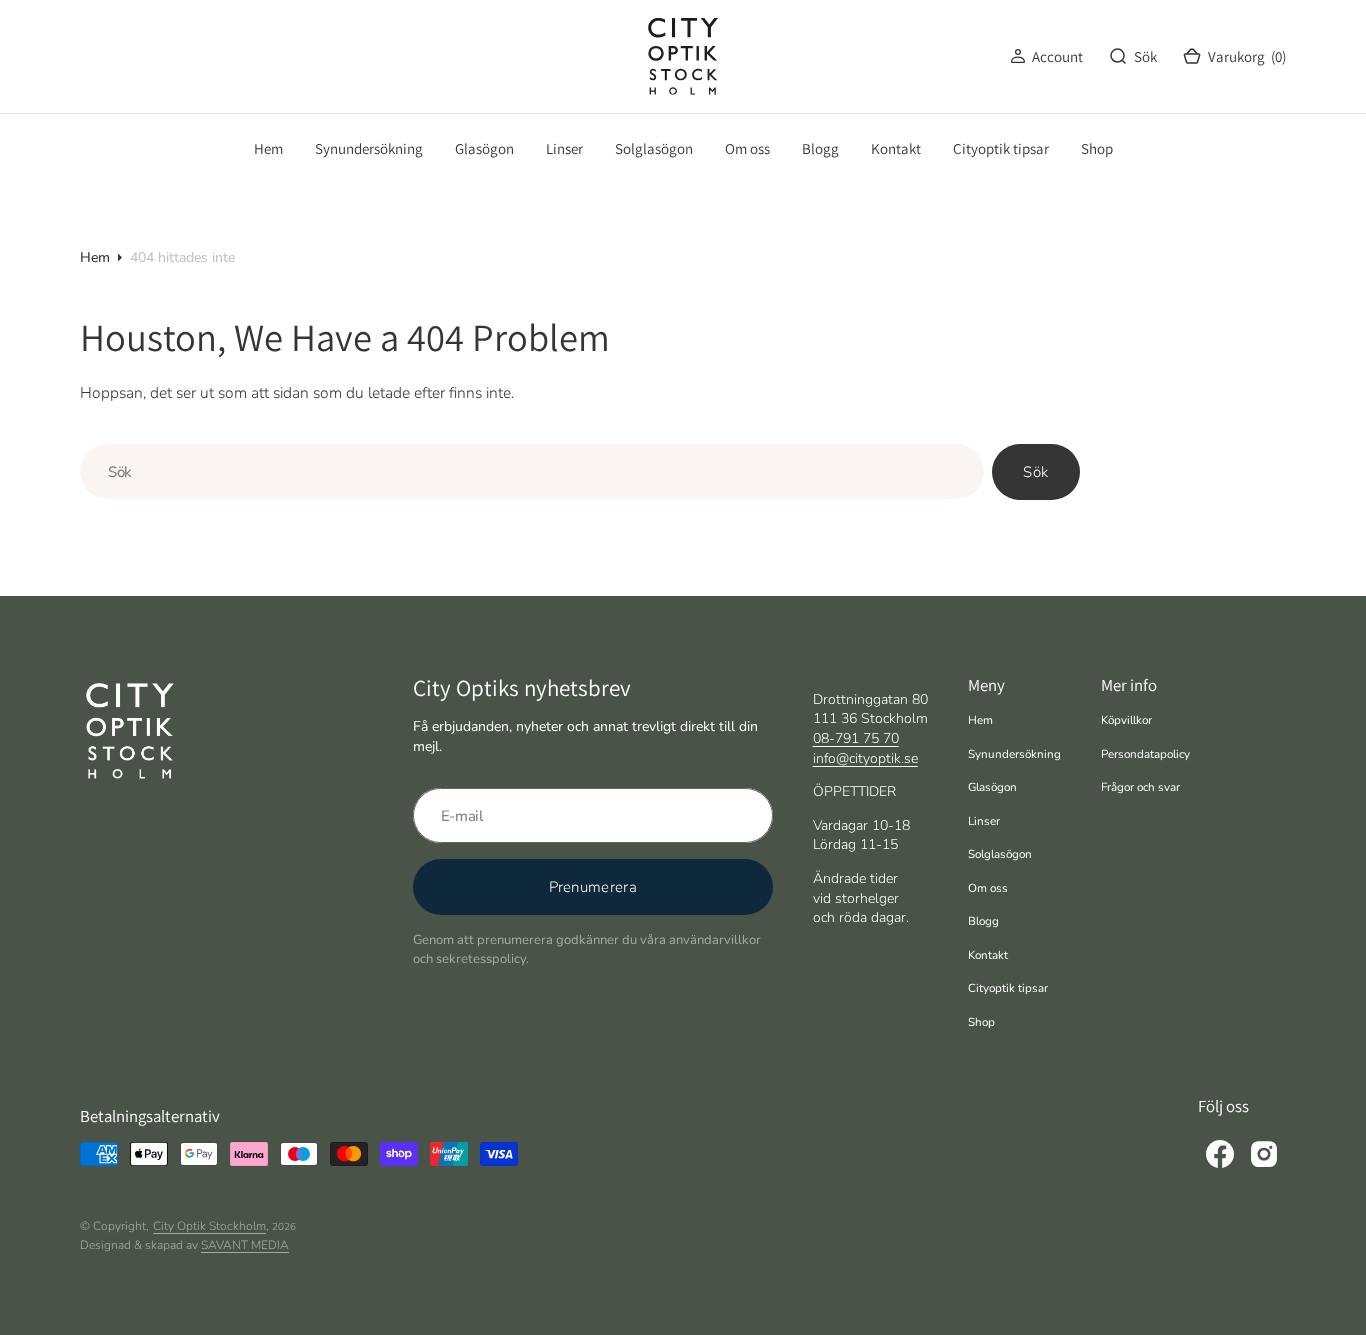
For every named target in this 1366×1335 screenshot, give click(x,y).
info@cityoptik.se (865, 758)
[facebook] (1220, 1154)
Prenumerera (593, 887)
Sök (1035, 472)
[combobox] (532, 471)
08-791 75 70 (856, 738)
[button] (1046, 56)
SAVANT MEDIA (245, 1245)
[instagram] (1264, 1154)
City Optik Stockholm (209, 1226)
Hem (95, 257)
